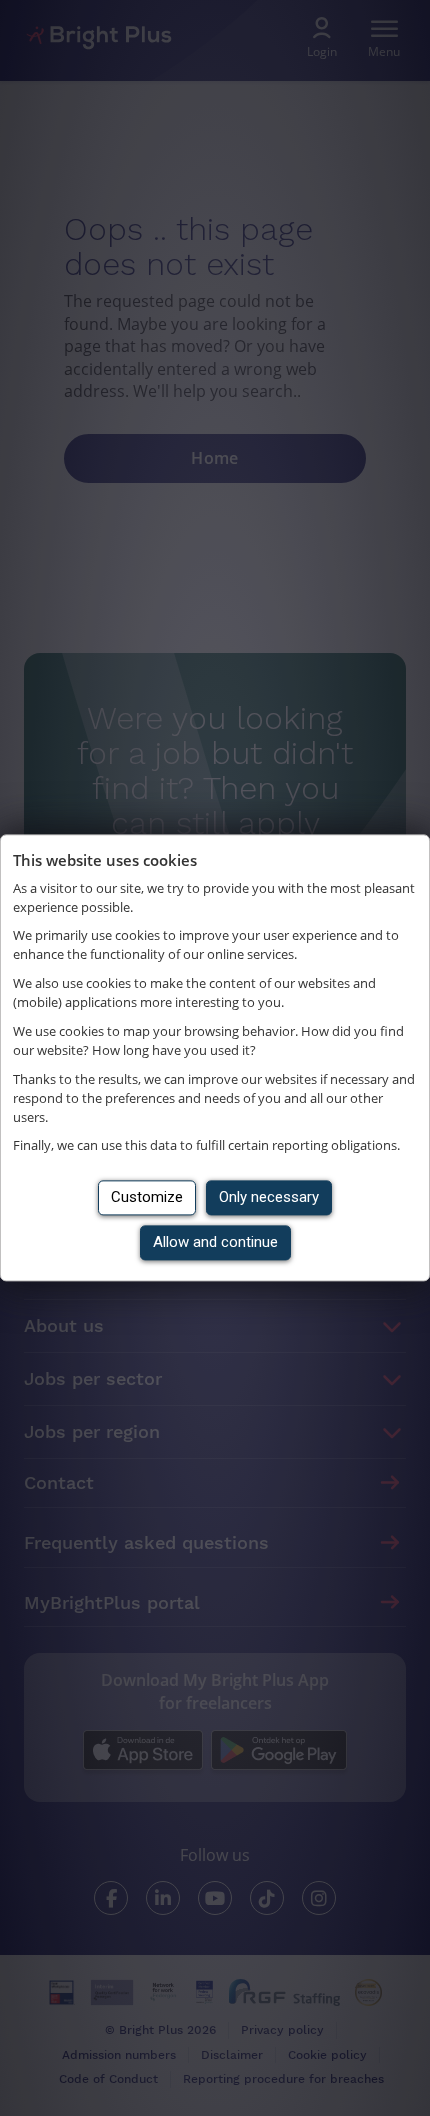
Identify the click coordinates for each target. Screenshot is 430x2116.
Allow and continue (215, 1243)
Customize (147, 1198)
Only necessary (269, 1198)
